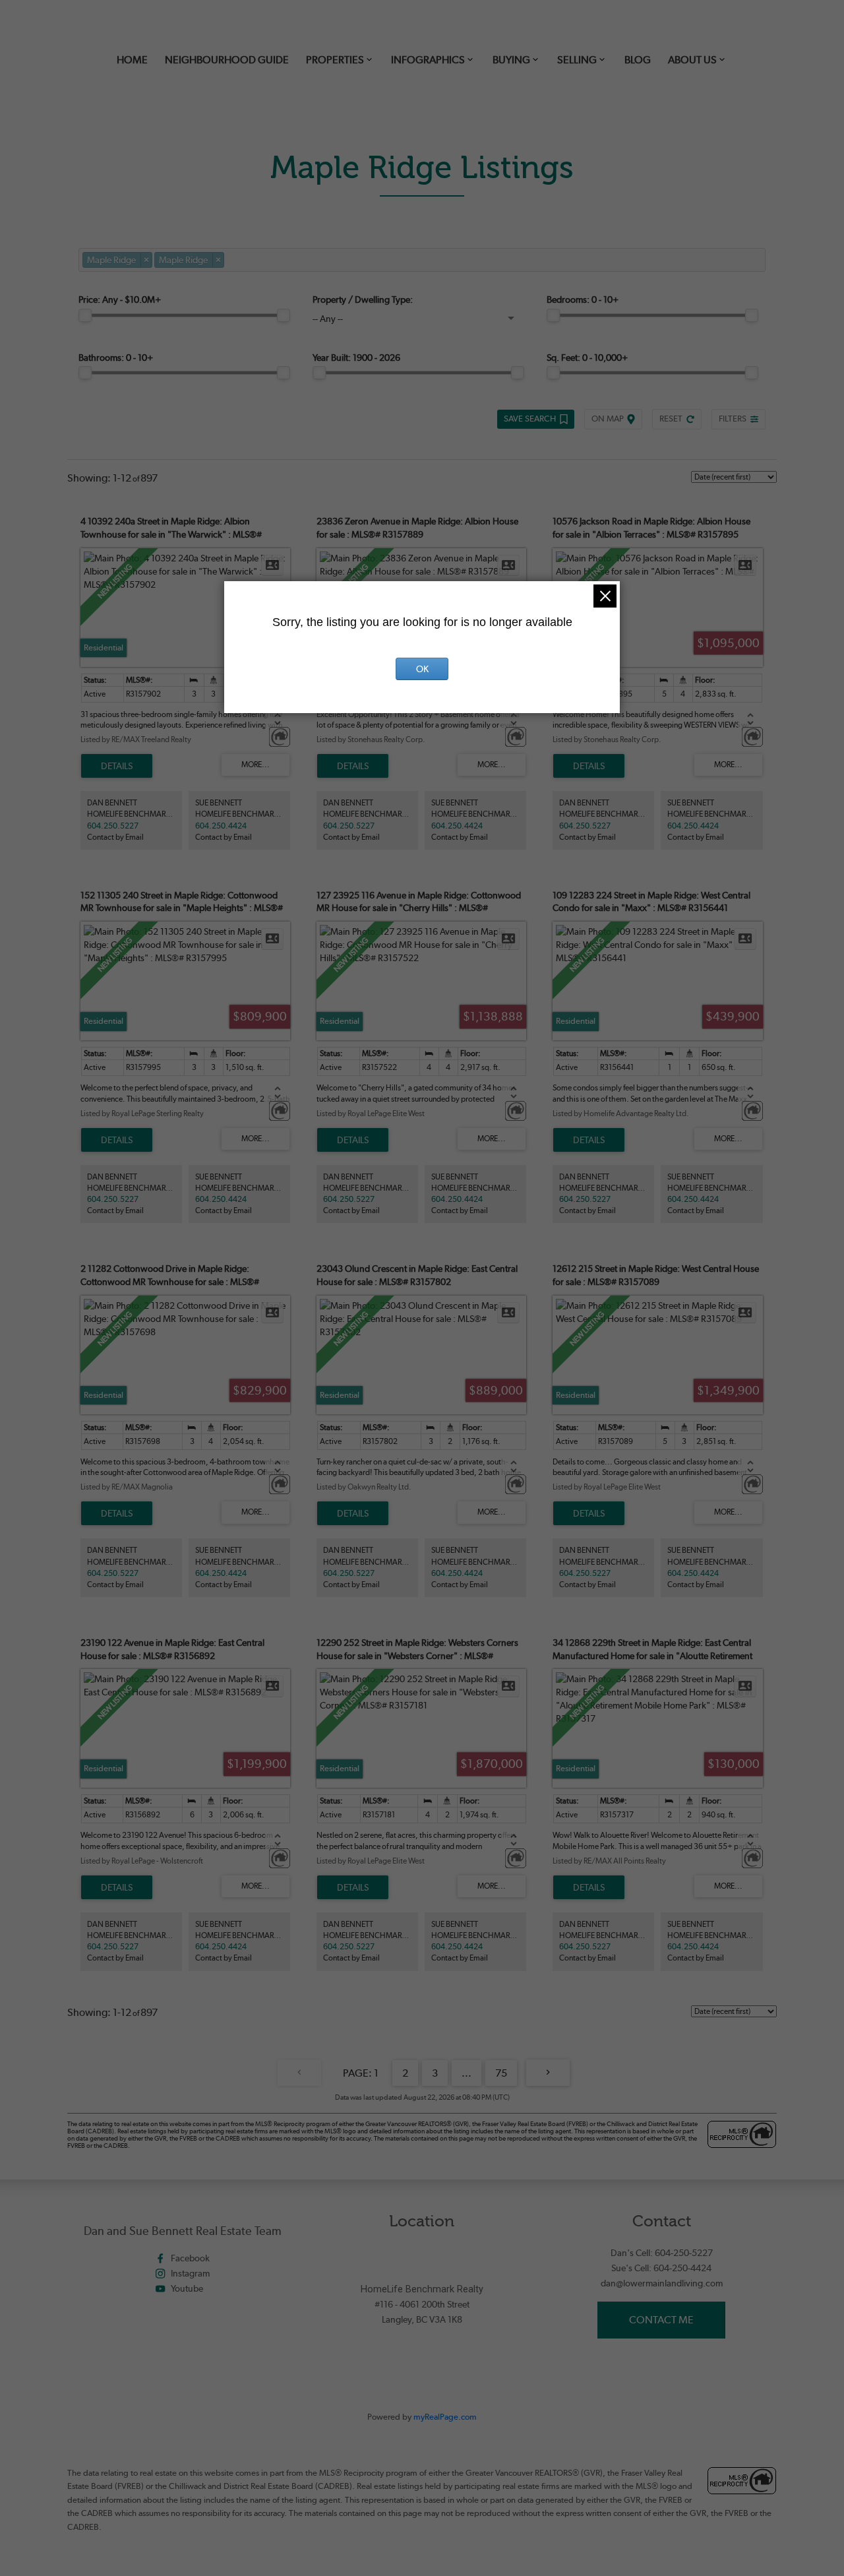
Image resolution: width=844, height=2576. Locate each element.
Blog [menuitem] (638, 60)
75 (501, 2073)
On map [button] (608, 419)
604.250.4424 (221, 826)
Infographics (428, 60)
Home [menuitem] (132, 60)
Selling (577, 60)
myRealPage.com (445, 2417)
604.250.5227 (113, 826)
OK (422, 669)
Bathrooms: (116, 358)
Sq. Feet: (587, 358)
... (467, 2073)
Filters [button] (733, 419)
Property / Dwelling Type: (363, 299)
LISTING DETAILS (117, 766)
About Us (692, 60)
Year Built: (356, 358)
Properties (335, 60)
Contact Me (661, 2320)
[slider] (85, 315)
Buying (511, 60)
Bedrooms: (583, 299)
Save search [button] (530, 419)
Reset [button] (671, 419)
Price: (120, 299)
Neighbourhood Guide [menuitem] (227, 60)
